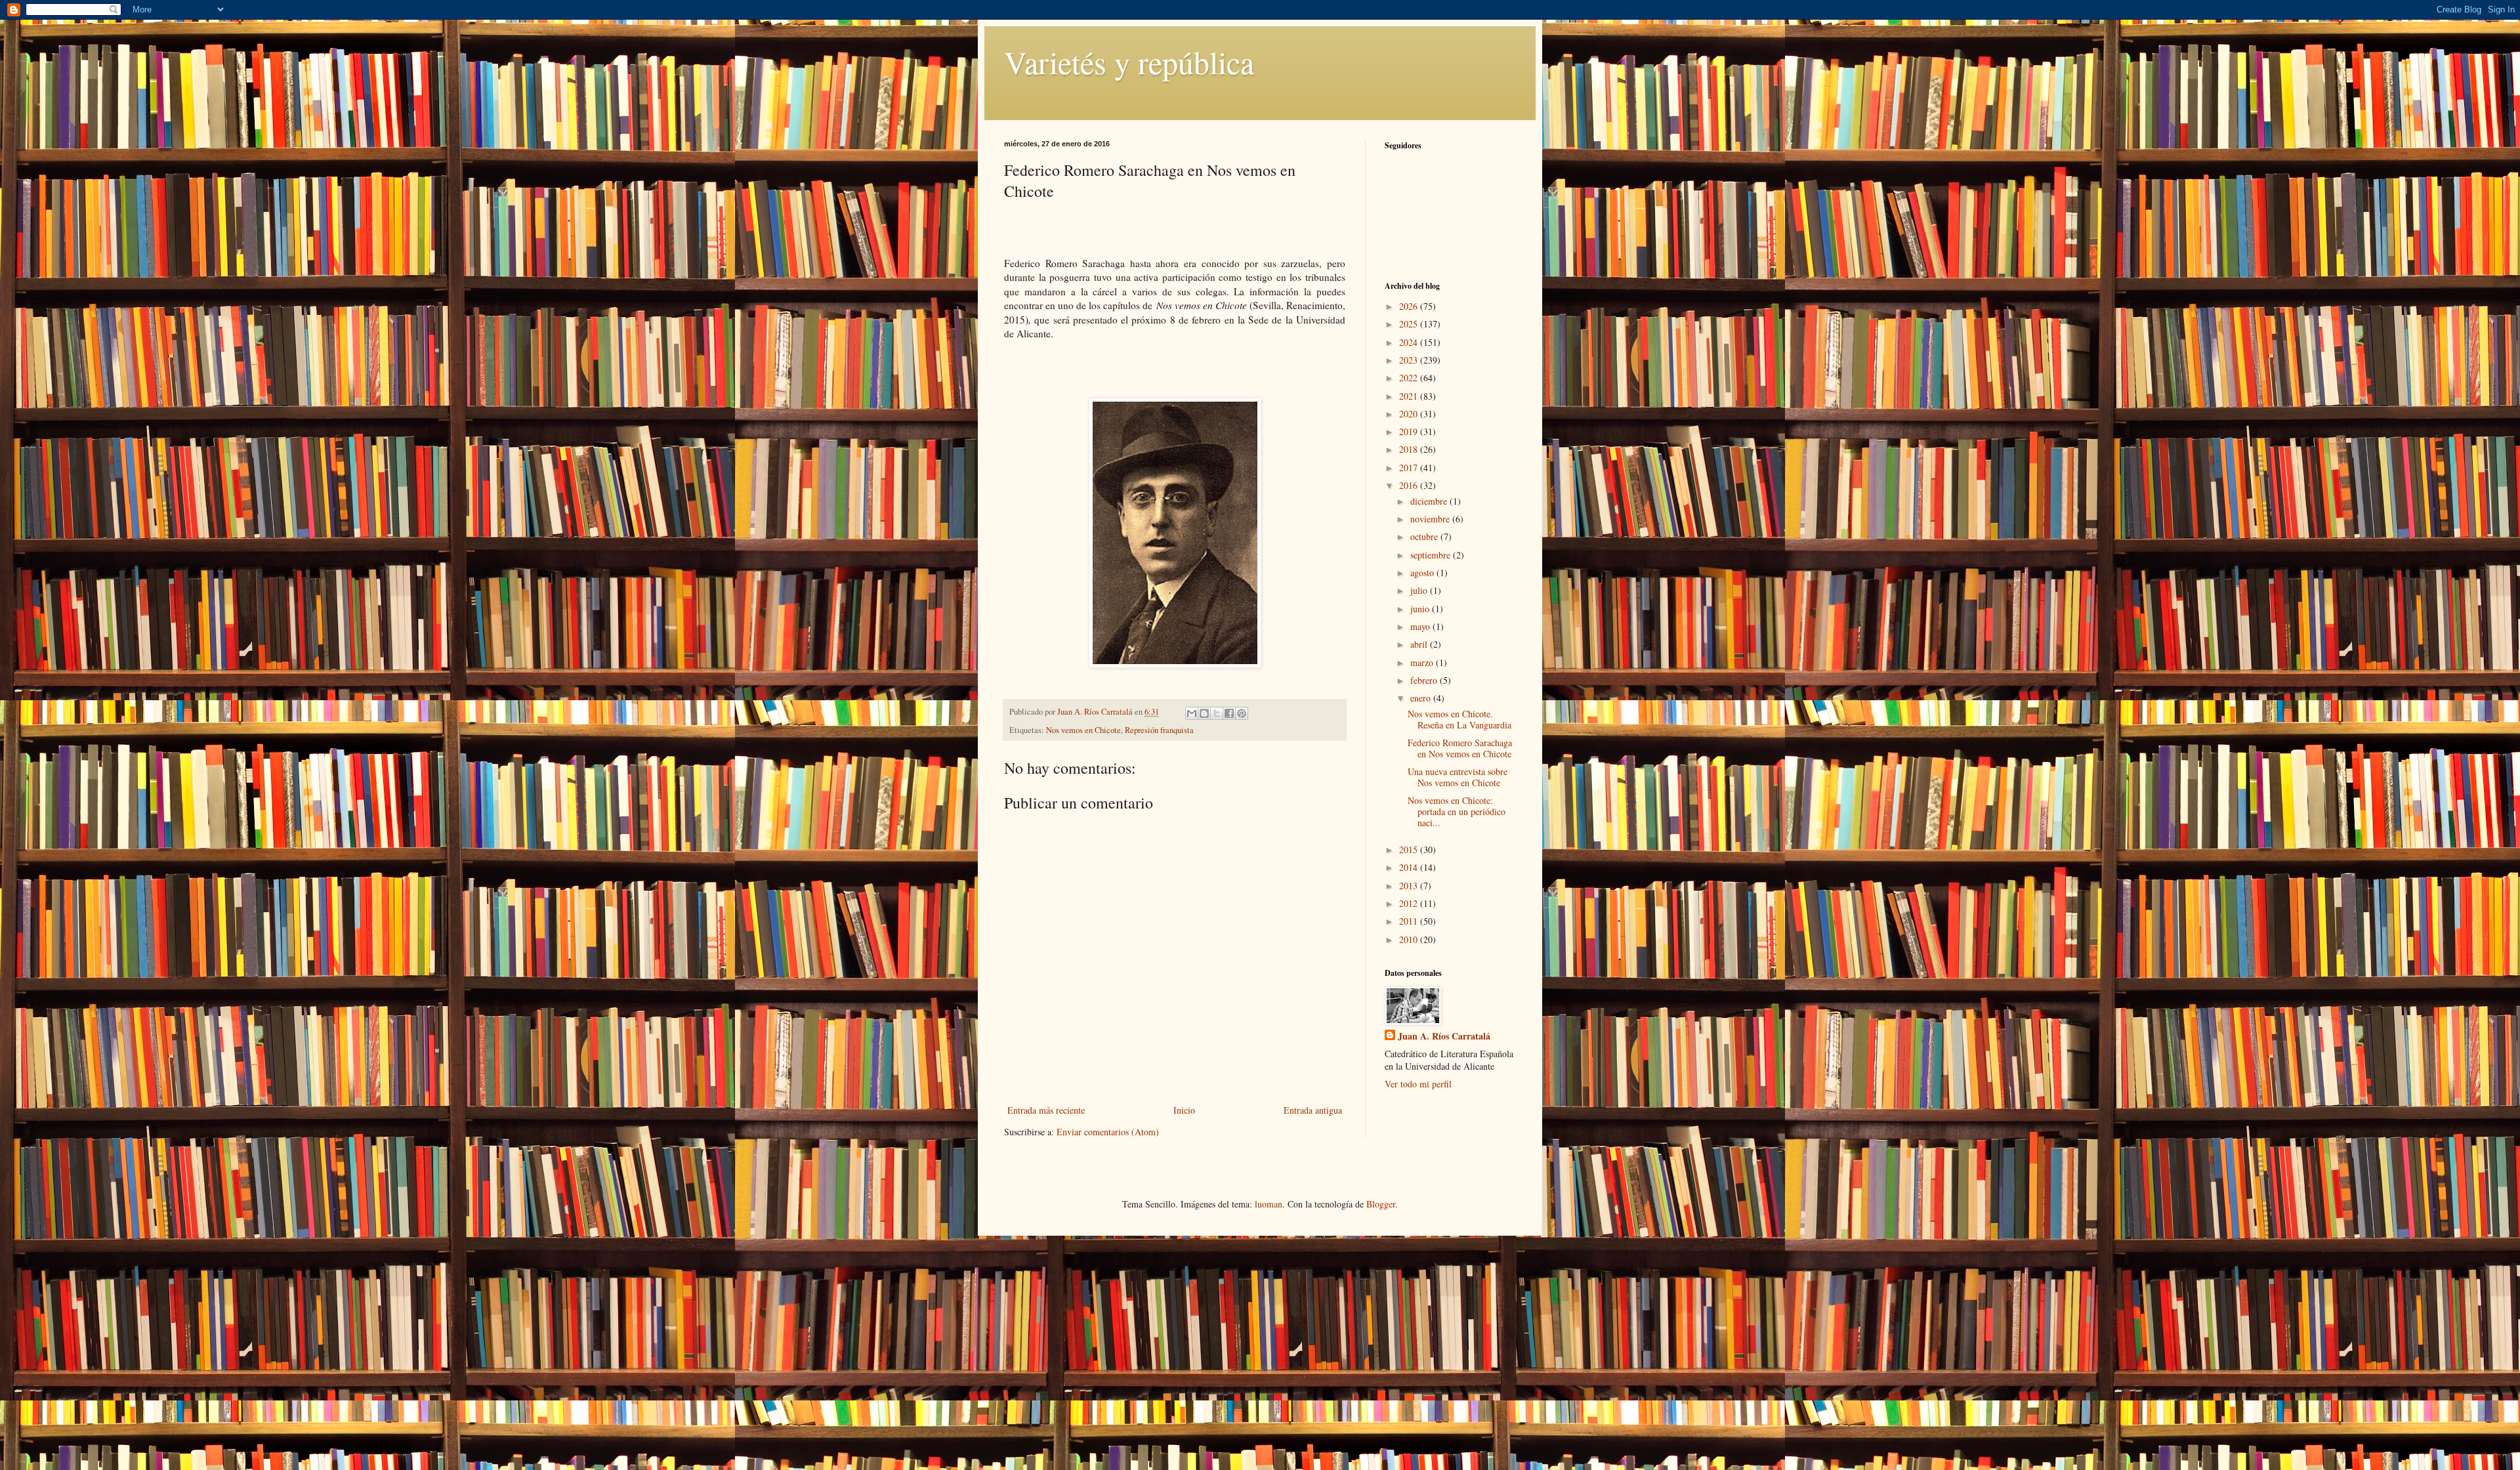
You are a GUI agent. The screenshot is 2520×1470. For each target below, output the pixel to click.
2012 (1410, 903)
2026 (1410, 306)
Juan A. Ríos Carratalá (1444, 1036)
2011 (1410, 921)
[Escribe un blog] (1204, 713)
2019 (1410, 431)
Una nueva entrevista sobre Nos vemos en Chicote (1458, 777)
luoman (1269, 1204)
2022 (1410, 378)
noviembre (1431, 519)
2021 (1410, 396)
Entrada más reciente (1046, 1110)
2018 (1410, 449)
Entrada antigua (1313, 1110)
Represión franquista (1159, 730)
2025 (1410, 324)
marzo (1423, 662)
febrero (1425, 680)
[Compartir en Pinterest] (1242, 713)
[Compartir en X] (1217, 713)
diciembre (1430, 501)
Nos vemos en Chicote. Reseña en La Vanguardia (1459, 719)
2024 (1410, 342)
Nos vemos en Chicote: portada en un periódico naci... (1457, 811)
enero (1422, 698)
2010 (1410, 939)
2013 (1410, 886)
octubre (1425, 536)
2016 (1410, 485)
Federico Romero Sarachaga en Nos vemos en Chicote (1460, 748)
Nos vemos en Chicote (1083, 730)
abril (1420, 644)
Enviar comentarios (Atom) (1108, 1132)
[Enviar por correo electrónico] (1192, 713)
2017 (1410, 468)
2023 (1410, 360)
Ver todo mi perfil (1418, 1084)
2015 (1410, 850)
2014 (1410, 867)
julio (1420, 590)
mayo (1421, 626)
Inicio (1184, 1110)
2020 (1410, 414)
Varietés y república (1129, 62)
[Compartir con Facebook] (1229, 713)
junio (1421, 609)
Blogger (1381, 1204)
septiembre (1432, 555)
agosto (1423, 573)
